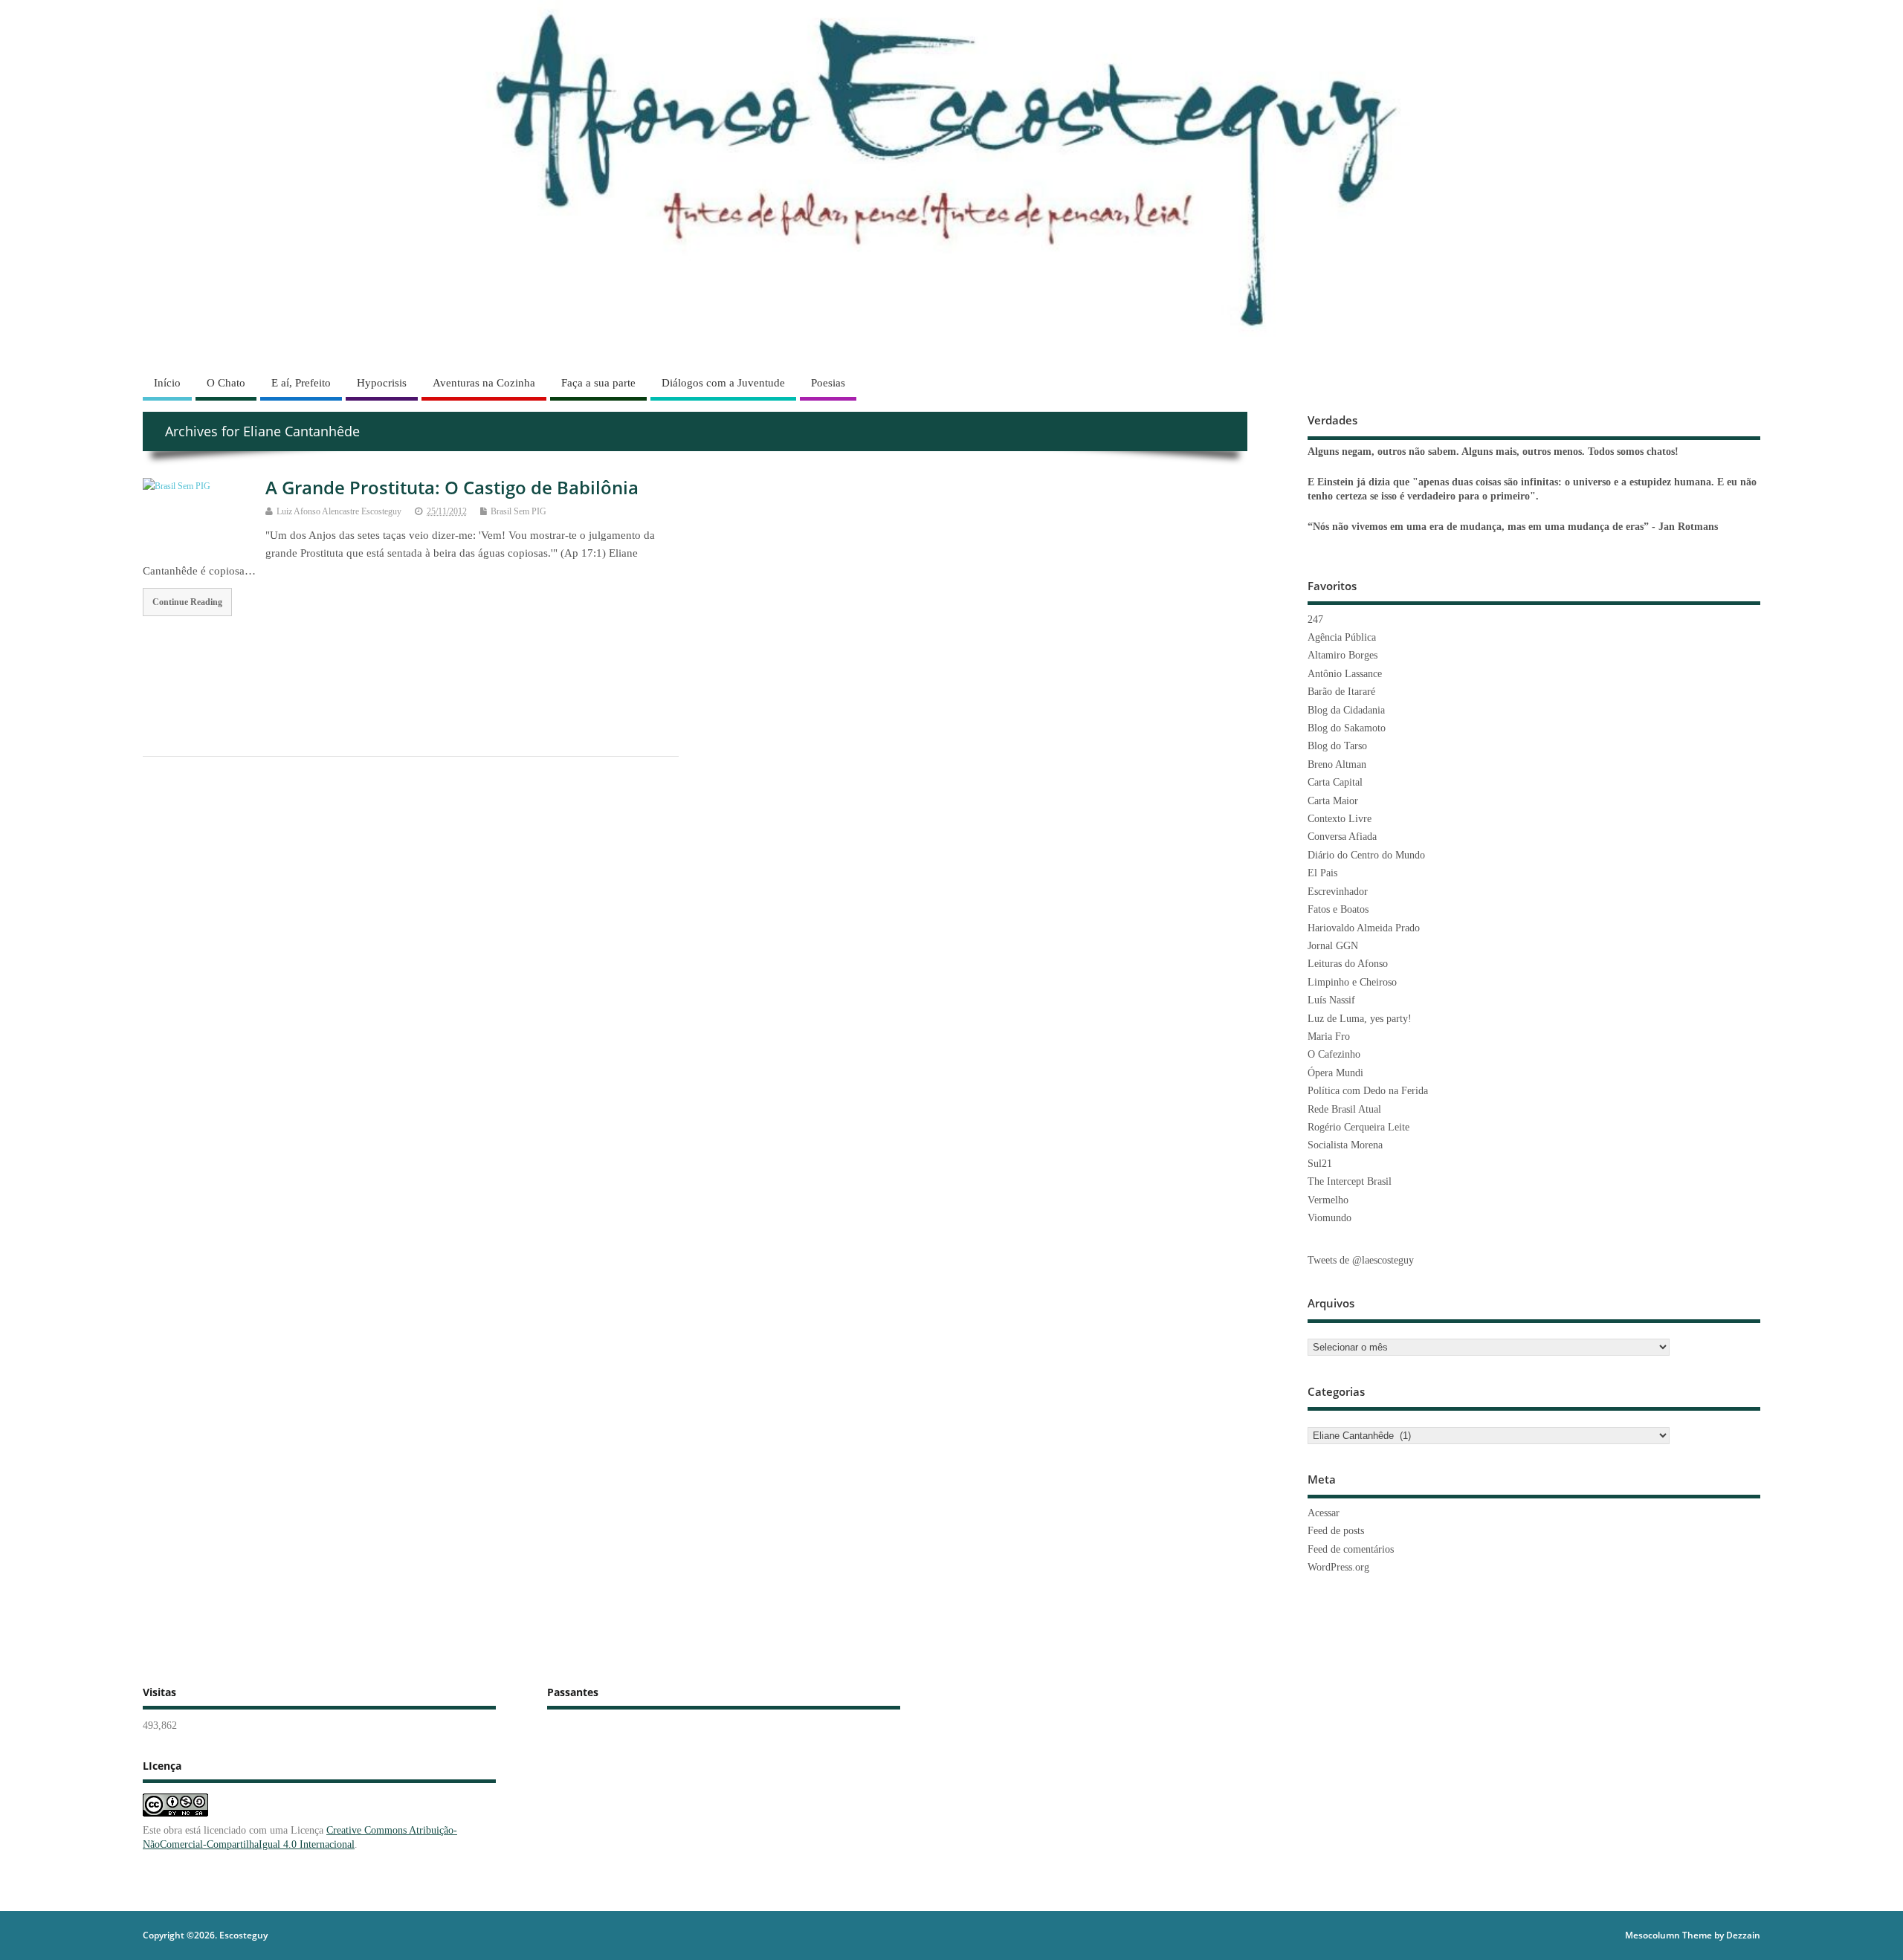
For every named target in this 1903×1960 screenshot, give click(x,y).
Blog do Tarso (1337, 746)
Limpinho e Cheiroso (1352, 982)
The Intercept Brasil (1350, 1181)
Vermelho (1328, 1200)
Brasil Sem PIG (518, 511)
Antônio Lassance (1345, 674)
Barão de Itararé (1341, 692)
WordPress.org (1338, 1567)
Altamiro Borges (1343, 655)
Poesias (828, 383)
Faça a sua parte (598, 383)
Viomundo (1329, 1218)
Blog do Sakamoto (1347, 728)
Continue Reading (187, 602)
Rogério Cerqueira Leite (1358, 1127)
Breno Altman (1337, 764)
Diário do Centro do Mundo (1366, 855)
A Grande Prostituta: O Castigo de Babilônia (452, 487)
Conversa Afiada (1342, 837)
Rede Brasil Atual (1344, 1109)
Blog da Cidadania (1346, 710)
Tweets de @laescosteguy (1361, 1260)
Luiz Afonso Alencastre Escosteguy (339, 511)
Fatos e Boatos (1338, 909)
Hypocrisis (382, 383)
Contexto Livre (1340, 819)
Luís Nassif (1331, 1000)
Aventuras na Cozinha (484, 383)
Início (167, 383)
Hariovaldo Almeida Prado (1364, 928)
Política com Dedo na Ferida (1368, 1091)
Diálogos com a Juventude (723, 383)
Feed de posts (1336, 1531)
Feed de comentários (1351, 1549)
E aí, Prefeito (301, 383)
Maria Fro (1329, 1036)
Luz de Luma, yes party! (1360, 1019)
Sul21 (1320, 1164)
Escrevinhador (1338, 892)
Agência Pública (1342, 637)
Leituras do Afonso (1348, 964)
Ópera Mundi (1335, 1073)
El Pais (1322, 873)
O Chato (226, 383)
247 (1315, 620)
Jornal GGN (1333, 946)
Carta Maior (1333, 801)
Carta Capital (1335, 782)
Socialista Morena (1345, 1145)
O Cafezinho (1334, 1054)
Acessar (1324, 1513)
